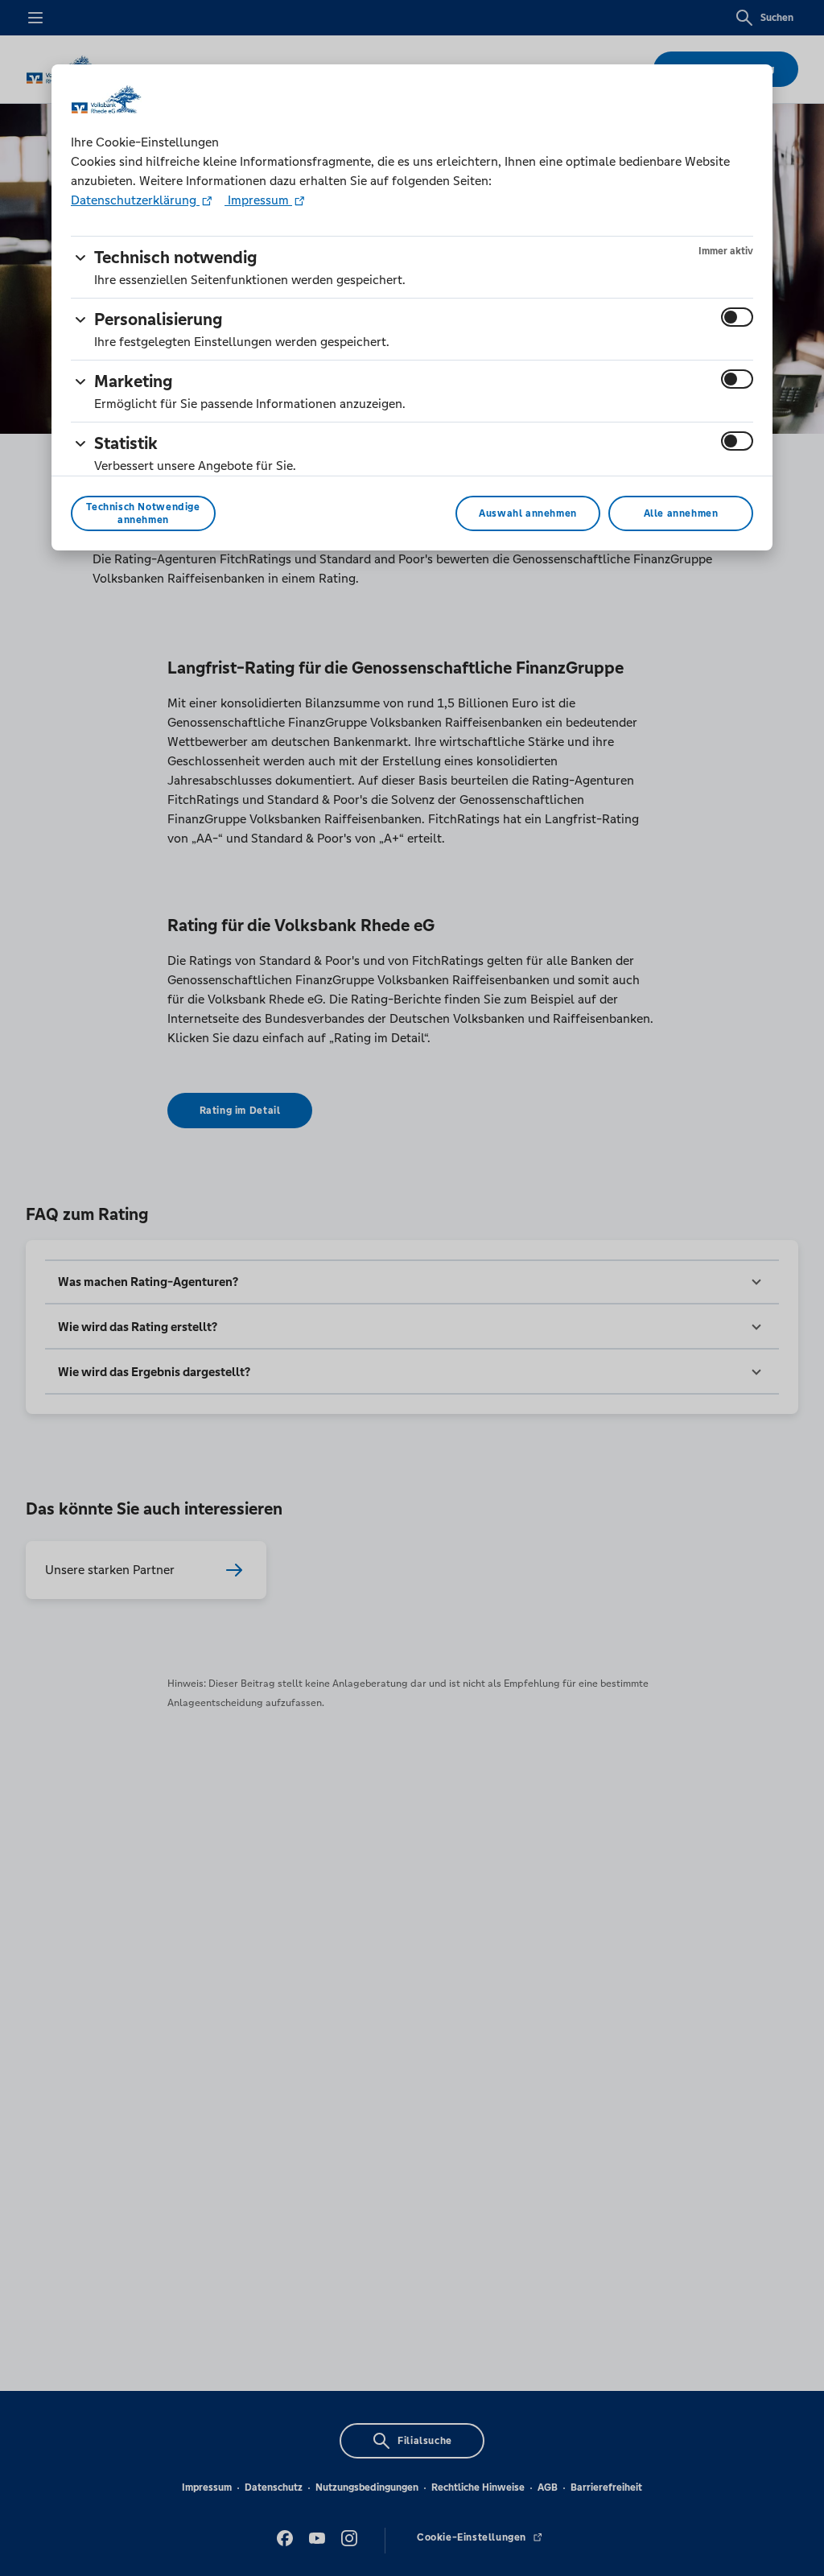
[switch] (737, 317)
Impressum (258, 200)
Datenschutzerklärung (135, 200)
